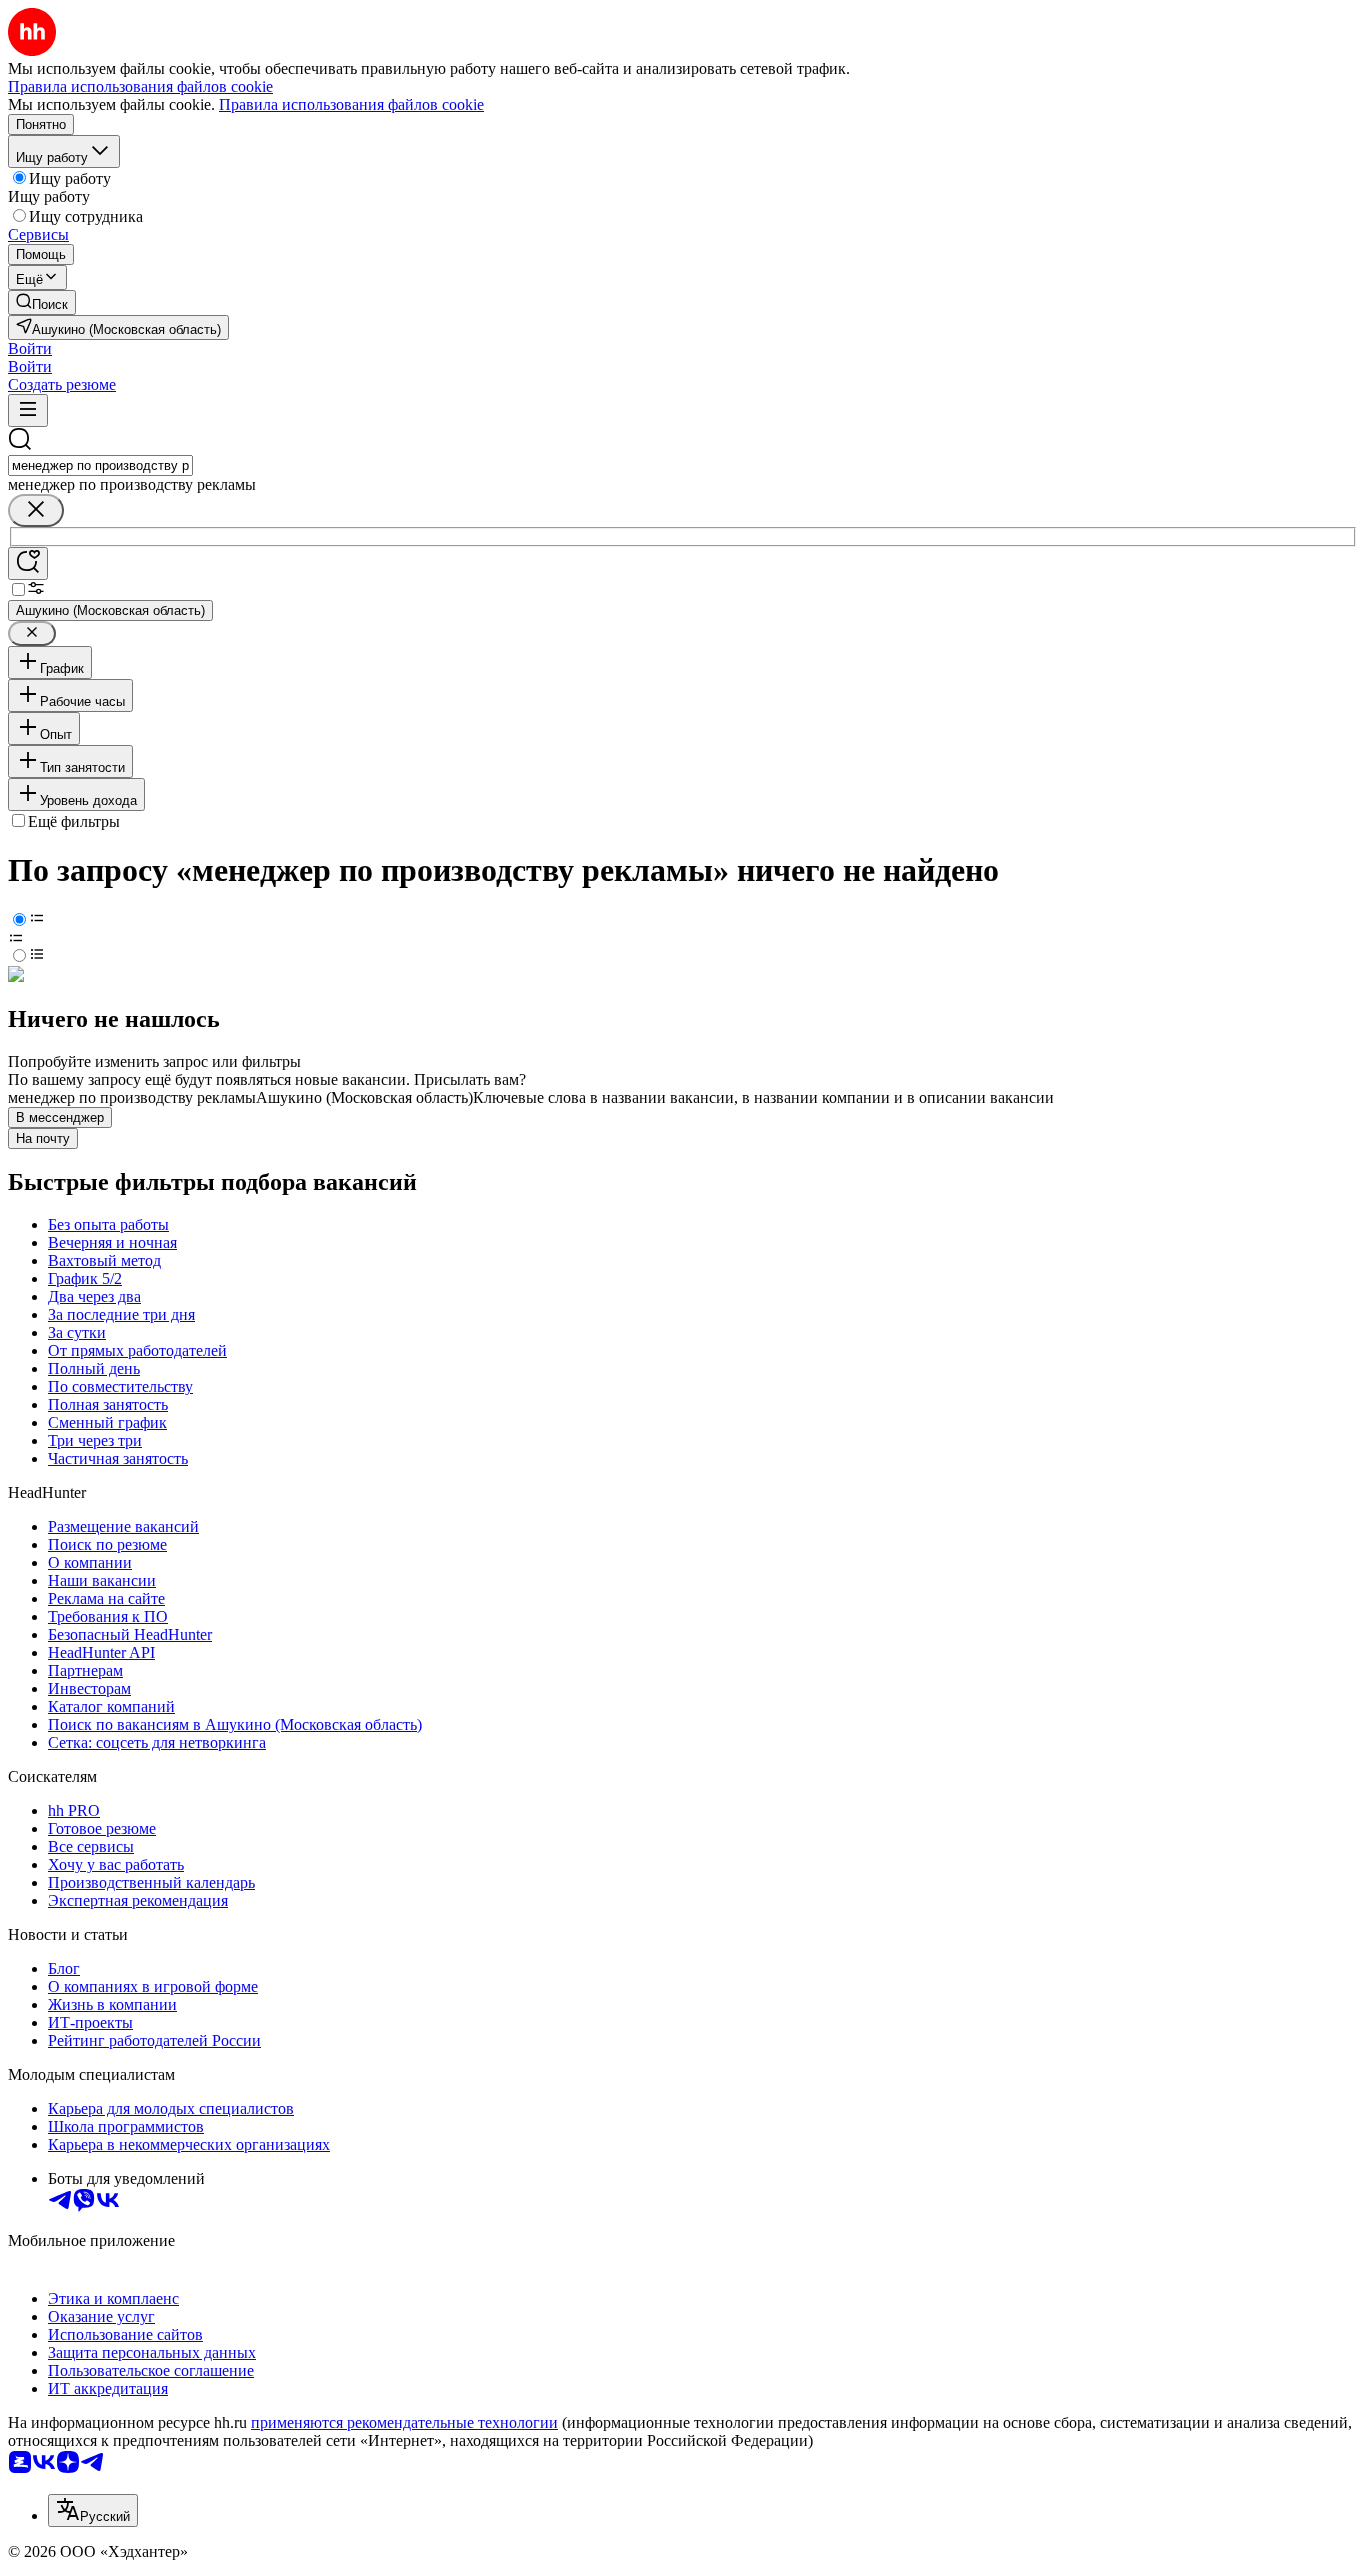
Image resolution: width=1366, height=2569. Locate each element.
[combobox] (100, 465)
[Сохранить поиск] (28, 563)
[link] (42, 302)
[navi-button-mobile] (28, 410)
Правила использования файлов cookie (351, 104)
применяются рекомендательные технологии (404, 2422)
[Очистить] (36, 510)
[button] (30, 348)
